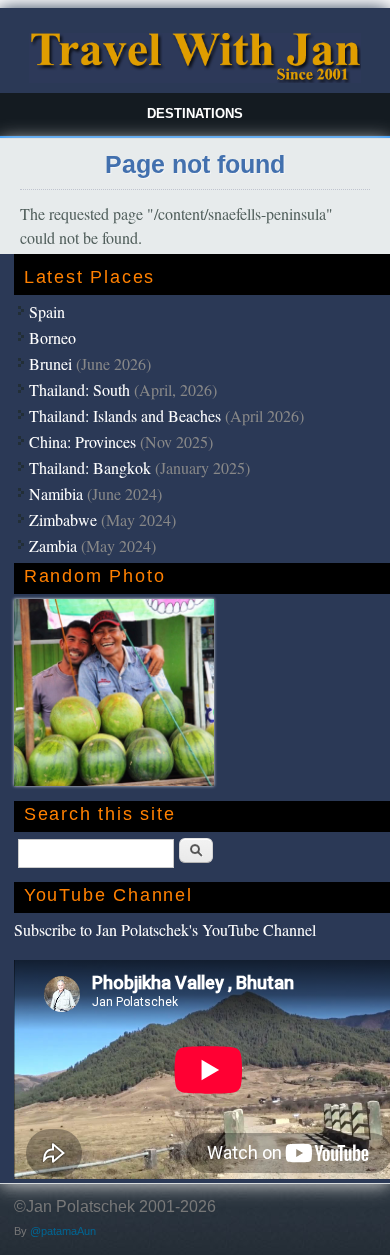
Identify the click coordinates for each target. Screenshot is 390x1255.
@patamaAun (63, 1231)
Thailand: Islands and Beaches (125, 415)
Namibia (56, 493)
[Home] (194, 77)
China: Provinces (82, 441)
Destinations (195, 113)
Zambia (53, 545)
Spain (47, 311)
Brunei (50, 363)
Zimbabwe (63, 519)
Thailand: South (79, 389)
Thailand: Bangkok (90, 467)
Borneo (52, 337)
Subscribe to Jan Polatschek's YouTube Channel (165, 929)
